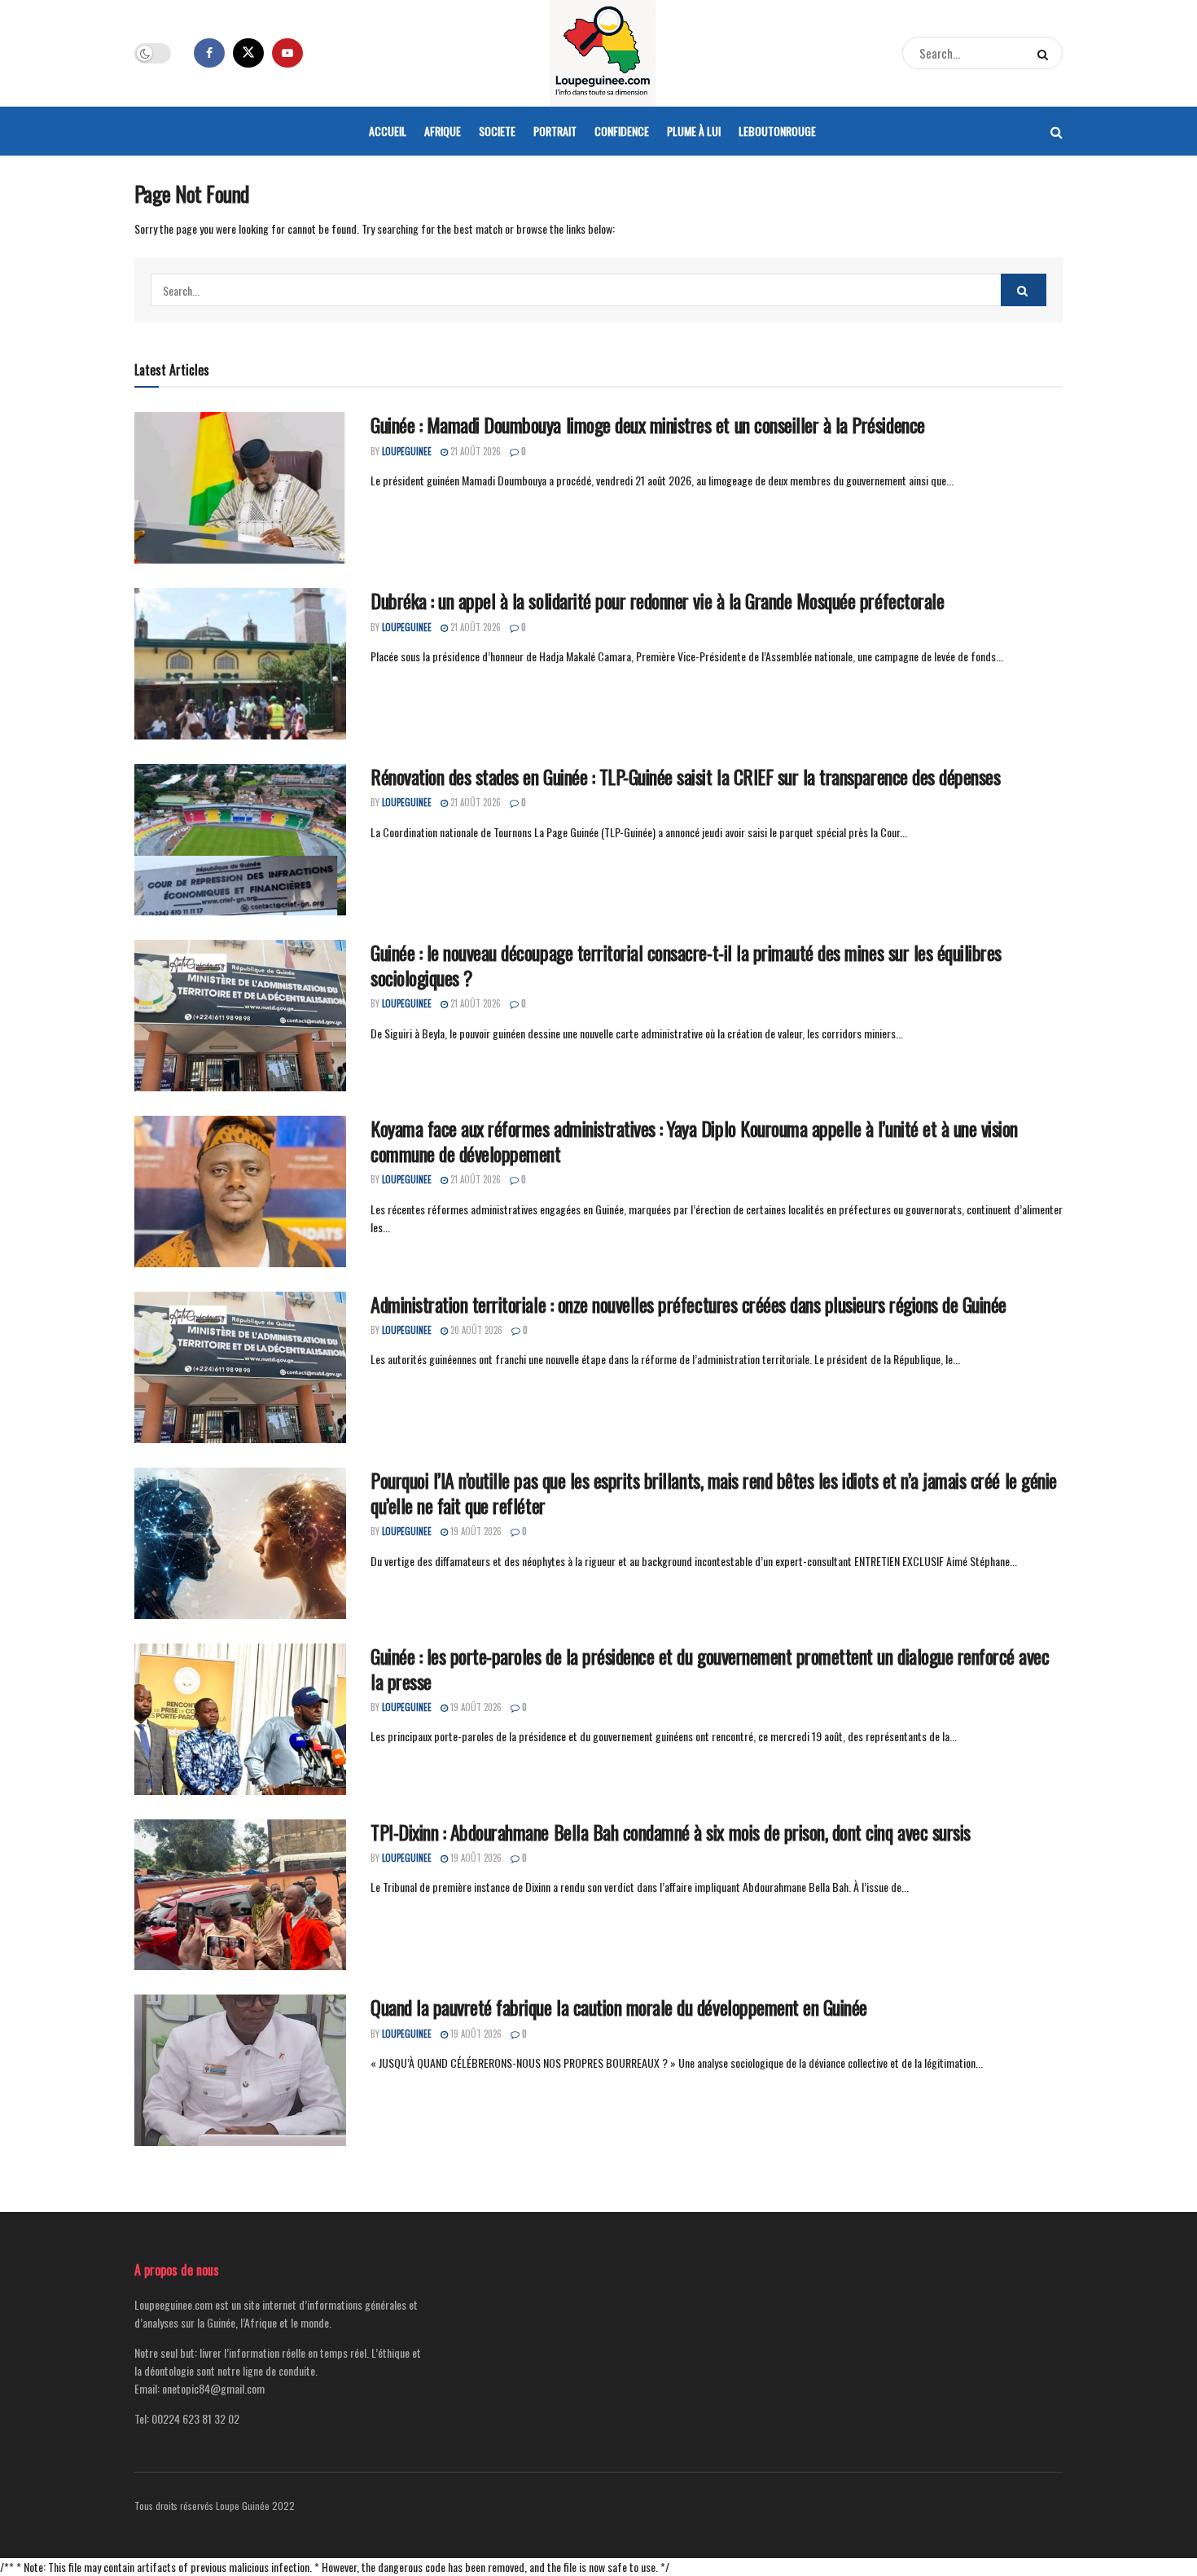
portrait (555, 131)
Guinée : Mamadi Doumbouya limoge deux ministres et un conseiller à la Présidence (648, 424)
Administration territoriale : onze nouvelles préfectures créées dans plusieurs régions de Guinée (688, 1304)
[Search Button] (1046, 53)
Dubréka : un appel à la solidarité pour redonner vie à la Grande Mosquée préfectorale (657, 600)
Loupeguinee (407, 451)
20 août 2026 (475, 1330)
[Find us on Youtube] (287, 53)
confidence (622, 131)
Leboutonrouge (777, 131)
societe (497, 131)
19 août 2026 (475, 1531)
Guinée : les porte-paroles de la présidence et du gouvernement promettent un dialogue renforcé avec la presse (710, 1668)
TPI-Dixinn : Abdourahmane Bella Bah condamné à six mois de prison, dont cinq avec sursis (671, 1832)
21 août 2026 (474, 451)
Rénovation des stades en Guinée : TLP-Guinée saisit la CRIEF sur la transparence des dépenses (685, 776)
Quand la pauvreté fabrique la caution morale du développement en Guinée (619, 2007)
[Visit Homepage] (603, 53)
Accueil (388, 131)
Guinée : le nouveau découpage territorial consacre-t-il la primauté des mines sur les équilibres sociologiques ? (686, 965)
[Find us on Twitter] (248, 53)
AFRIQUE (443, 131)
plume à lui (694, 131)
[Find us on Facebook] (209, 53)
